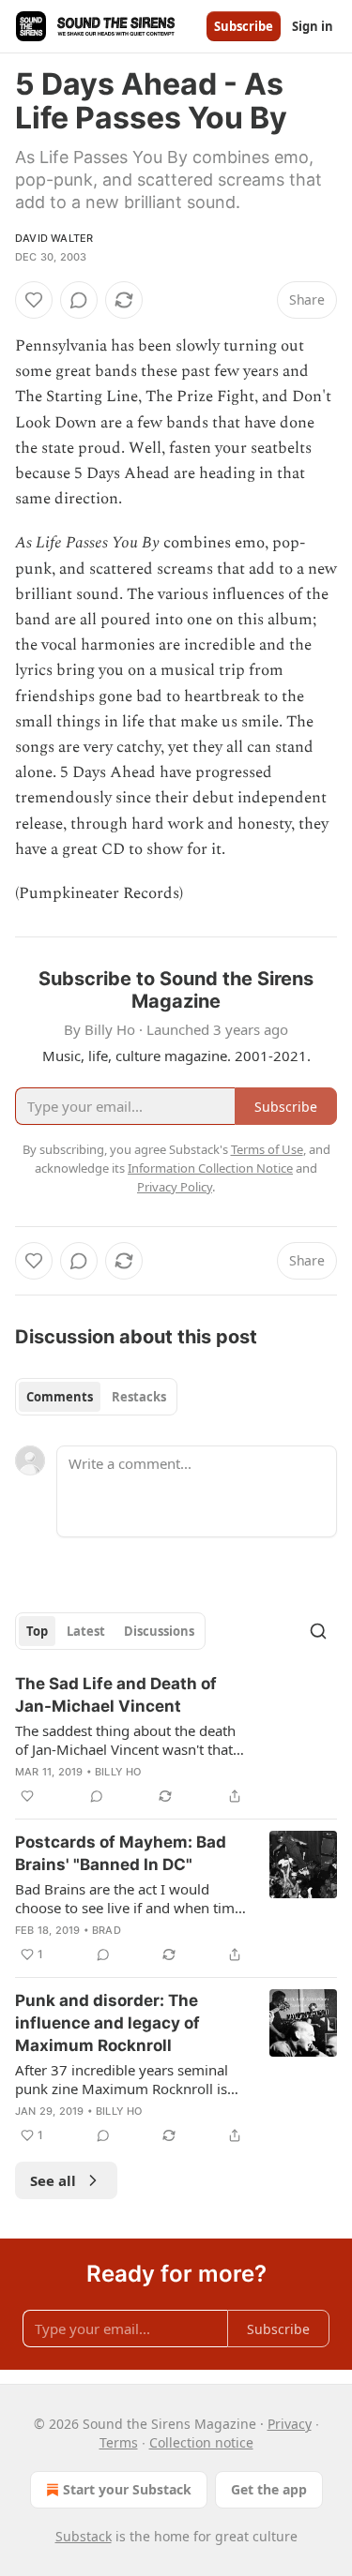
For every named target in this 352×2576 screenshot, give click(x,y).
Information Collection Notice (210, 1168)
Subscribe (244, 26)
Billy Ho (118, 1772)
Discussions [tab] (159, 1631)
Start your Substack (127, 2489)
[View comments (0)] (79, 300)
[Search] (318, 1631)
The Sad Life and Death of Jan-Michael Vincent (116, 1695)
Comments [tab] (60, 1397)
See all (53, 2180)
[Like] (34, 300)
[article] (176, 1740)
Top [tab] (37, 1631)
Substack (84, 2536)
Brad (107, 1930)
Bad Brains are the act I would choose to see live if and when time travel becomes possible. (129, 1898)
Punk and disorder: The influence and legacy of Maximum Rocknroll (107, 2023)
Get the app (269, 2489)
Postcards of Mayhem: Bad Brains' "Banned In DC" (121, 1853)
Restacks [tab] (139, 1397)
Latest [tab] (86, 1631)
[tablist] (96, 1397)
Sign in (313, 26)
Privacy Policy (175, 1187)
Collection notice (201, 2442)
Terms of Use (267, 1149)
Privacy (290, 2424)
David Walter (54, 238)
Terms (119, 2442)
